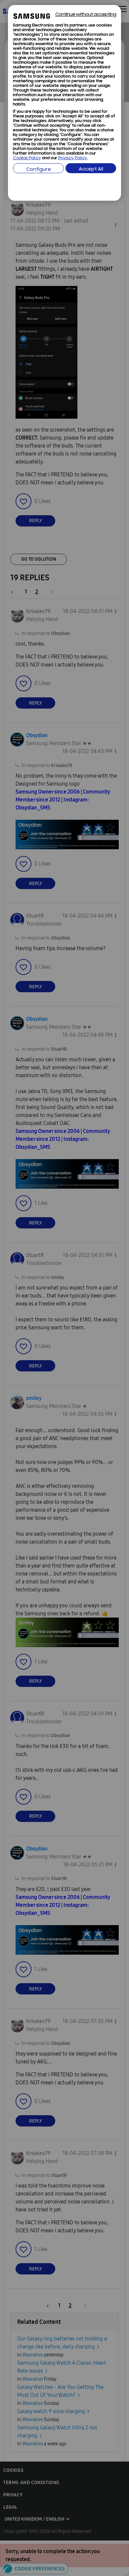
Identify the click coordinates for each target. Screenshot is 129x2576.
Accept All (91, 169)
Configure (39, 170)
